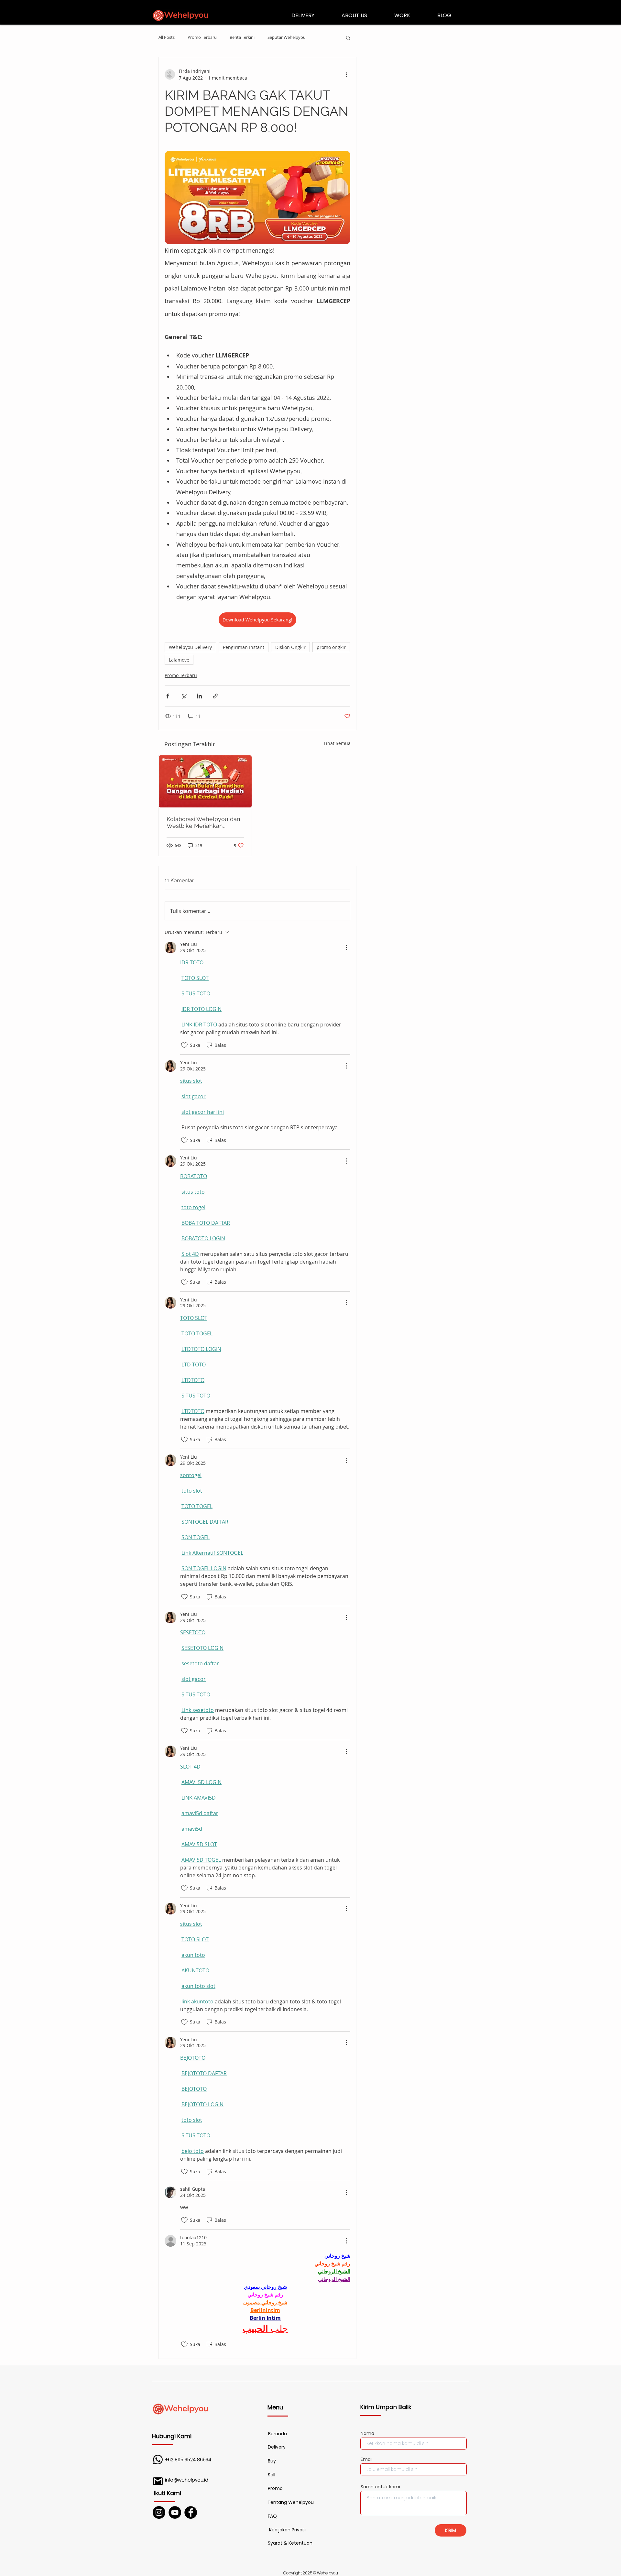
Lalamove (179, 660)
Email (367, 2459)
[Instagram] (159, 2512)
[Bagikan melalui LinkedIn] (199, 696)
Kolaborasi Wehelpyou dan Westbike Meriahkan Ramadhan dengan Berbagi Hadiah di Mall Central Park (204, 822)
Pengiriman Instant (244, 647)
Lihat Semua (337, 743)
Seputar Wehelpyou (287, 38)
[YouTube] (175, 2512)
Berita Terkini (242, 38)
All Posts (167, 38)
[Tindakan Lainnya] (346, 948)
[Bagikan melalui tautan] (215, 696)
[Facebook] (191, 2512)
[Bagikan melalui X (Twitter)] (184, 696)
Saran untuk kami (380, 2487)
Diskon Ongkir (290, 647)
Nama (367, 2433)
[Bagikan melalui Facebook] (168, 696)
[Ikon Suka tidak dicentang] (184, 1045)
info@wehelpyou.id (187, 2480)
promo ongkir (331, 647)
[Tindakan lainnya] (346, 74)
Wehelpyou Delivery (190, 647)
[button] (348, 38)
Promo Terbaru (202, 38)
